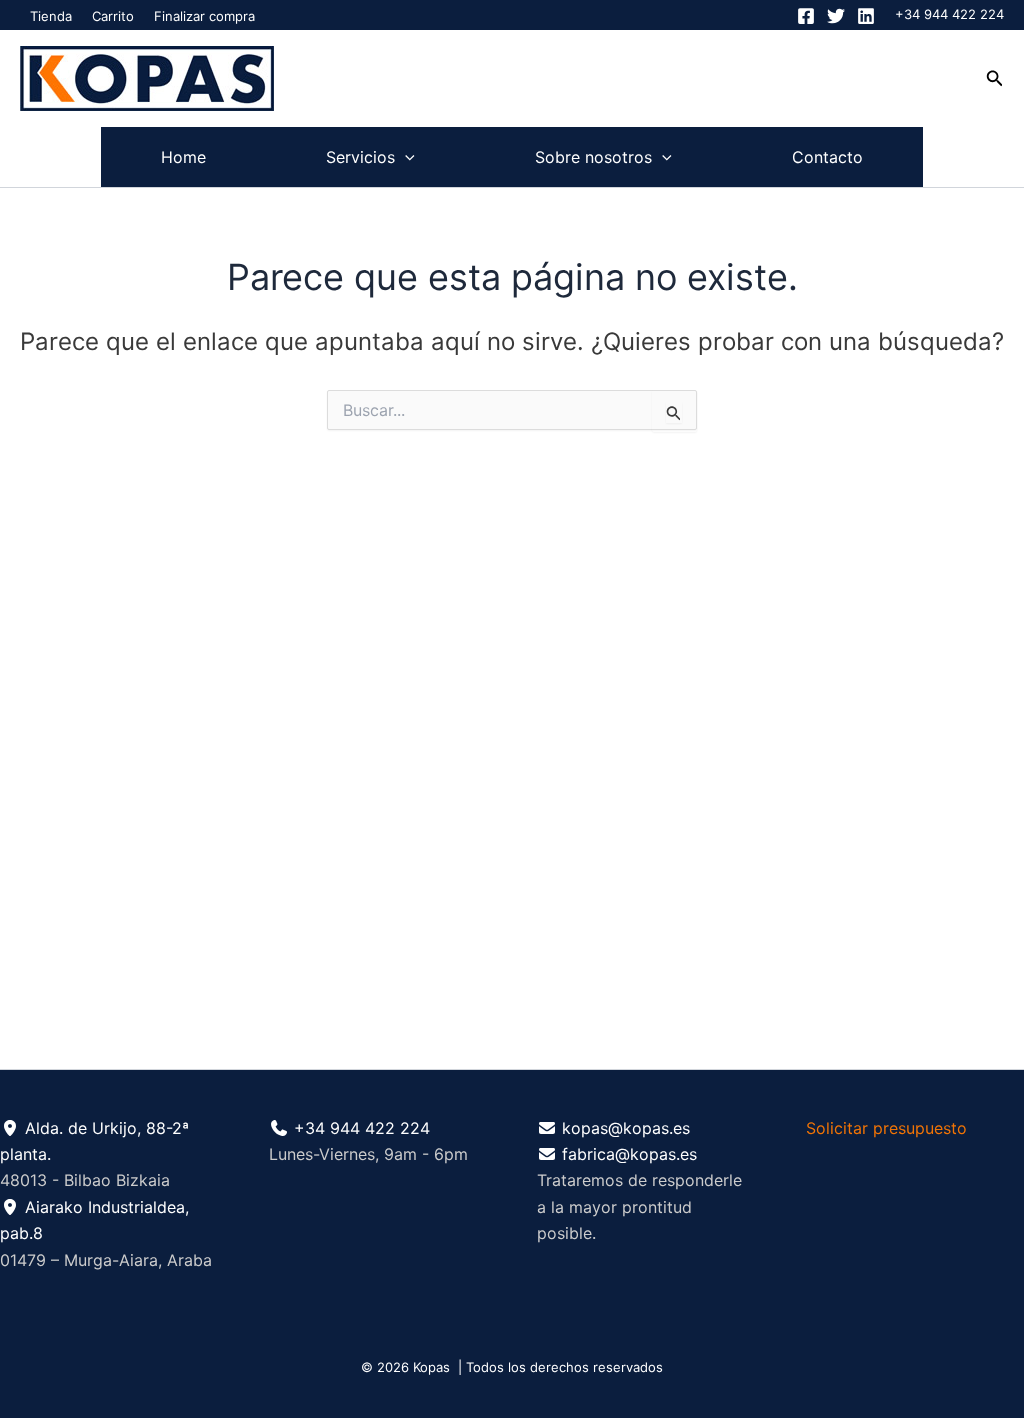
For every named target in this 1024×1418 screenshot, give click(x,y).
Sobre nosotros (593, 157)
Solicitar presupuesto (886, 1128)
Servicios (360, 157)
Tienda (51, 16)
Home (183, 157)
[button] (995, 78)
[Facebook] (806, 16)
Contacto (827, 157)
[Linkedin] (866, 16)
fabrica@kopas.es (629, 1154)
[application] (405, 157)
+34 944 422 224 (949, 14)
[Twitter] (836, 16)
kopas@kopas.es (626, 1128)
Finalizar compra (204, 16)
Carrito (113, 16)
